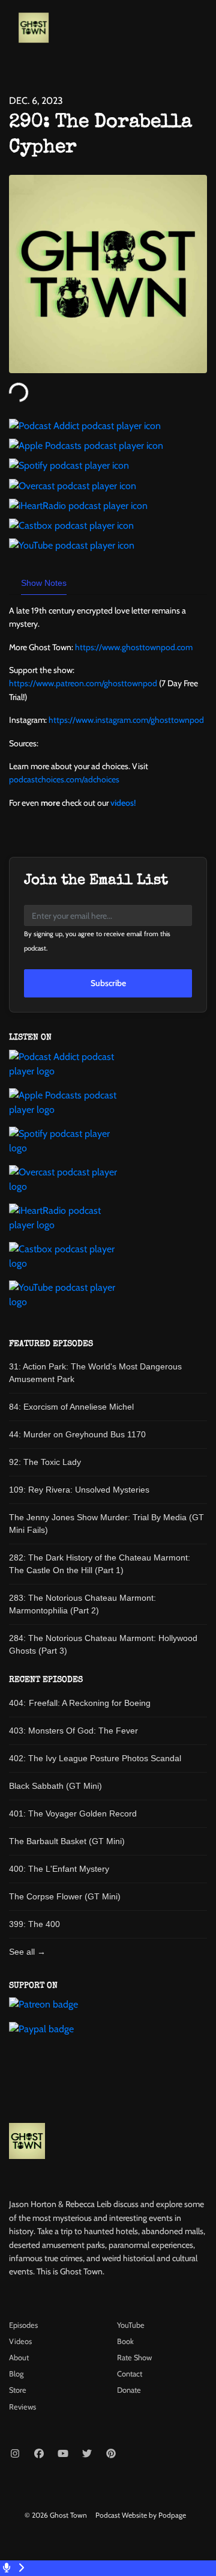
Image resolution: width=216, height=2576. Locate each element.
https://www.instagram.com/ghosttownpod (126, 720)
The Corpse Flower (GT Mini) (65, 1896)
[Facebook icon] (39, 2454)
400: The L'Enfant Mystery (59, 1869)
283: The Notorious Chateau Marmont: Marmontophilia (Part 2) (82, 1604)
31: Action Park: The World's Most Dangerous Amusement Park (95, 1373)
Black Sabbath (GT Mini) (55, 1786)
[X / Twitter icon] (87, 2454)
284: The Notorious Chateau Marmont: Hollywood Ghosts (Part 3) (103, 1644)
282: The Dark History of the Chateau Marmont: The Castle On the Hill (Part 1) (100, 1564)
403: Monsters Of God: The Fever (73, 1731)
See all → (27, 1952)
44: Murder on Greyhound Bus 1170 (77, 1434)
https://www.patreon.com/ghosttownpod (83, 683)
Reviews (22, 2407)
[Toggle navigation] (197, 31)
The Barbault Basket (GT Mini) (67, 1841)
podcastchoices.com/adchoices (64, 779)
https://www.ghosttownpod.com (134, 647)
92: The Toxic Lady (45, 1462)
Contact (130, 2374)
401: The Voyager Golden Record (73, 1813)
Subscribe (108, 983)
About (19, 2358)
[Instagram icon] (15, 2454)
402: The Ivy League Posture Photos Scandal (95, 1758)
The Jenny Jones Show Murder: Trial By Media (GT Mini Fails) (106, 1524)
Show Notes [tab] (44, 583)
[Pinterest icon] (111, 2454)
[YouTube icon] (63, 2454)
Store (18, 2390)
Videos (20, 2341)
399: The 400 (34, 1924)
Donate (129, 2390)
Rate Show (134, 2358)
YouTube (131, 2325)
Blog (16, 2374)
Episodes (23, 2325)
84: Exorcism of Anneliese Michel (71, 1407)
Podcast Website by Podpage (141, 2515)
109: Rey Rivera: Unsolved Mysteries (79, 1490)
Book (125, 2341)
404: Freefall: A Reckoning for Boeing (80, 1703)
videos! (123, 803)
